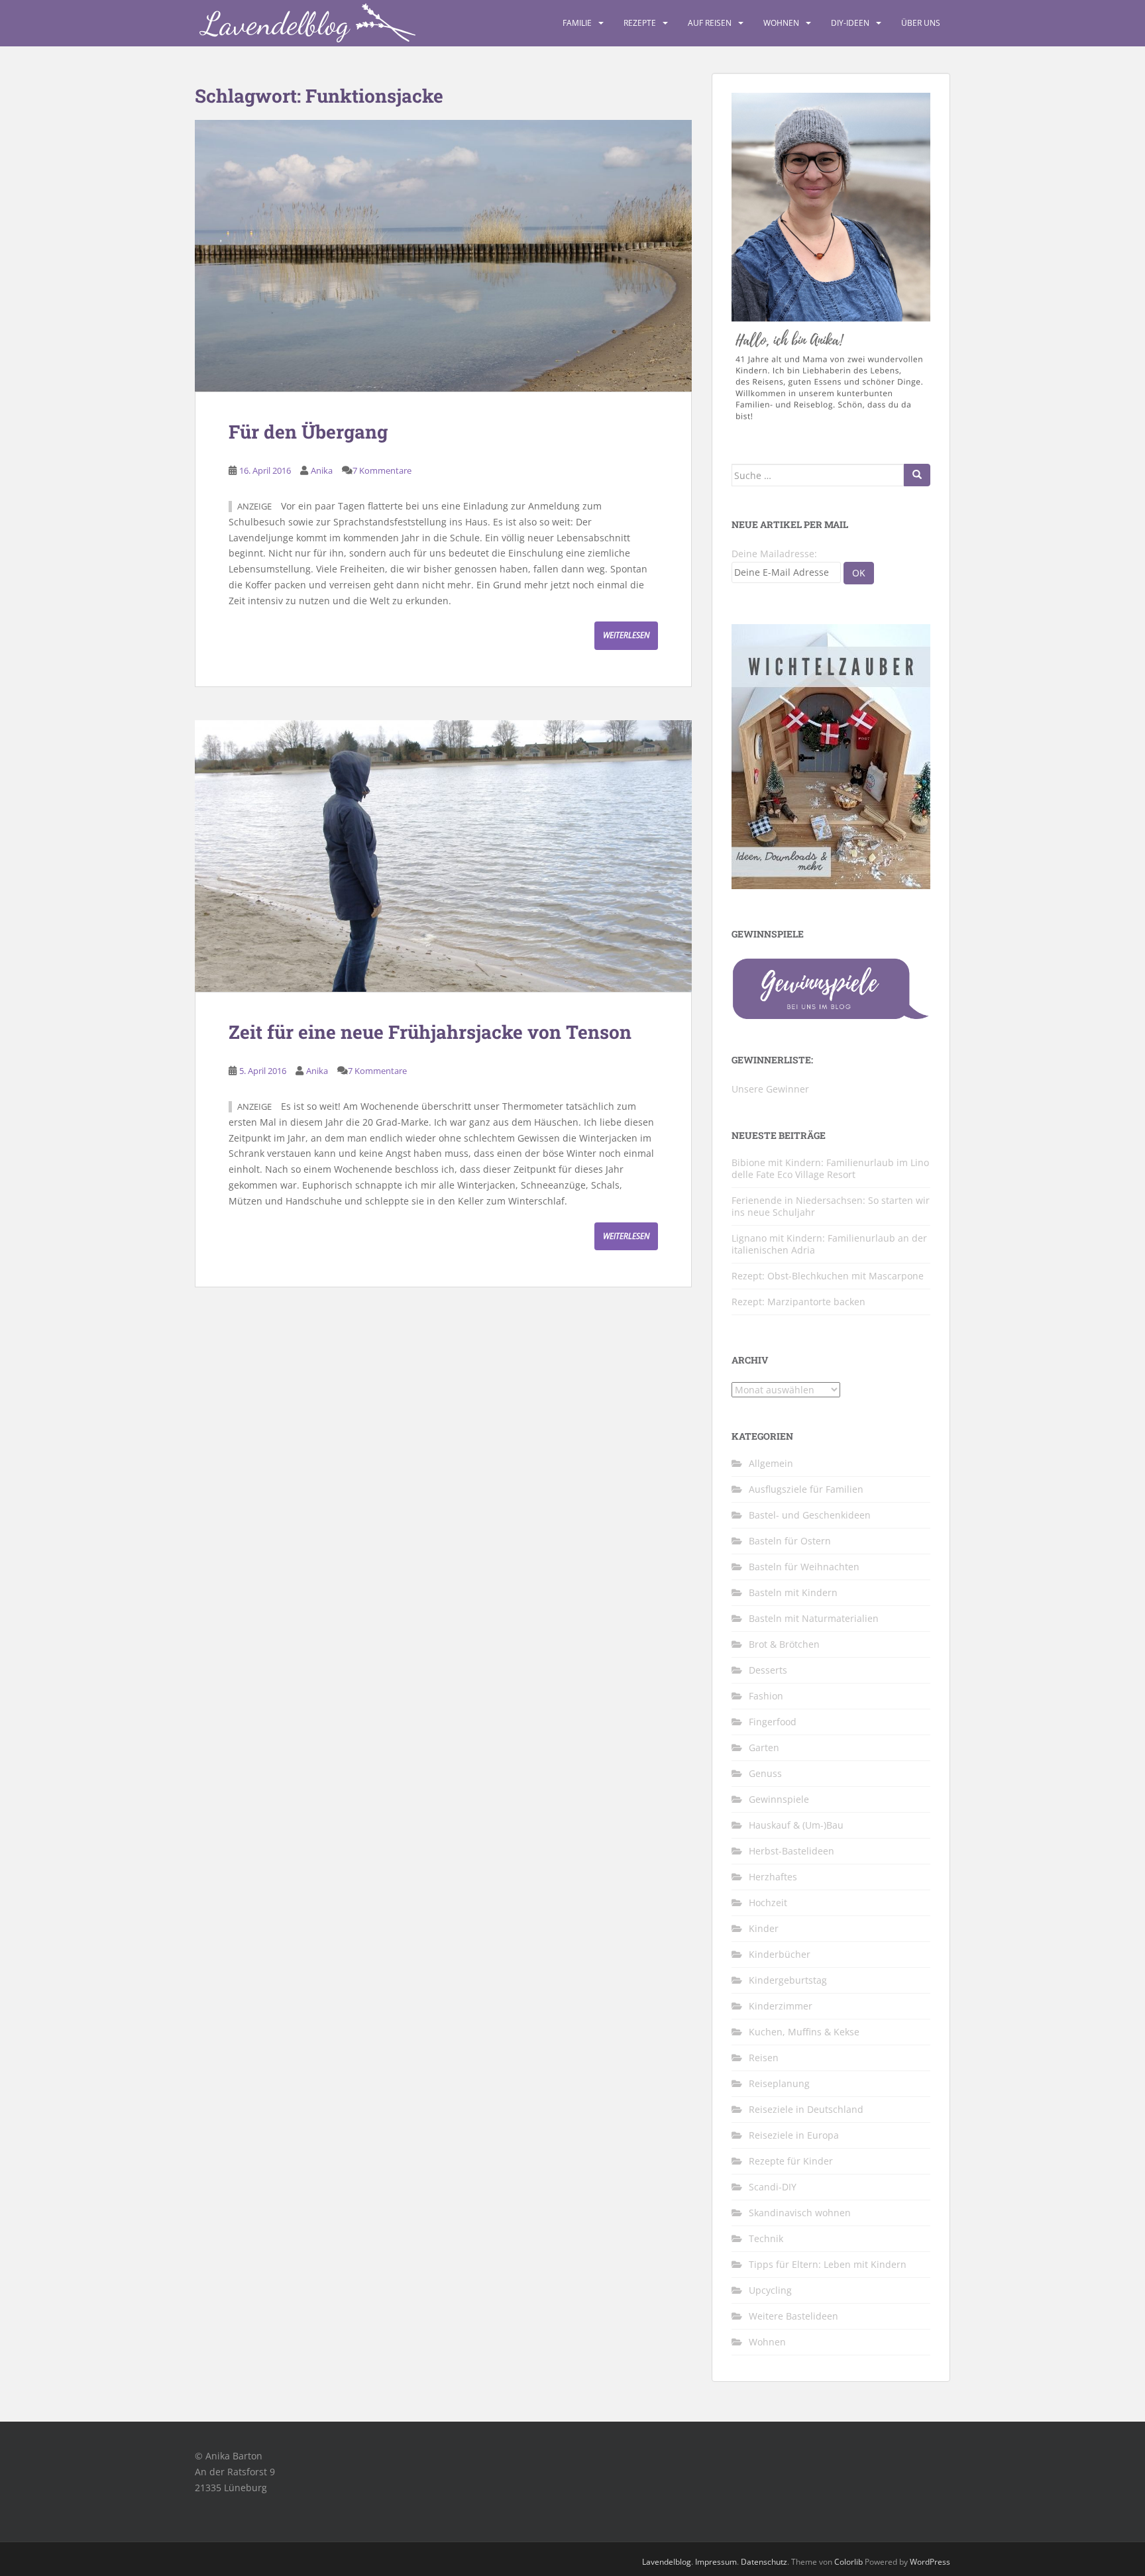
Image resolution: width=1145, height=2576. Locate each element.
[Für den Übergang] (443, 256)
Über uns (921, 23)
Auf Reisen (710, 23)
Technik (766, 2238)
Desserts (768, 1670)
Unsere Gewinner (770, 1089)
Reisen (764, 2058)
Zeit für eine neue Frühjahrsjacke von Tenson (430, 1032)
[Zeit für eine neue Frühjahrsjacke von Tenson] (443, 856)
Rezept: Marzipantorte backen (798, 1302)
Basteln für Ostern (790, 1541)
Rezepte (640, 23)
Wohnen (781, 23)
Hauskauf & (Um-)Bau (796, 1825)
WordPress (930, 2562)
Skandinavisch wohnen (800, 2213)
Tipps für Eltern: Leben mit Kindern (828, 2264)
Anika (322, 470)
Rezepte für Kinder (791, 2161)
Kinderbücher (780, 1954)
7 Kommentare (382, 470)
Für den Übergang (308, 432)
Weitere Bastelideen (793, 2316)
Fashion (766, 1696)
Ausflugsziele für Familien (806, 1489)
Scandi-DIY (773, 2187)
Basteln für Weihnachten (804, 1567)
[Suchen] (917, 475)
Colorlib (848, 2562)
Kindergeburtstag (788, 1980)
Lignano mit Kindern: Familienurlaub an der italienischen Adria (829, 1244)
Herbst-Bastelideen (791, 1851)
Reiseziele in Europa (794, 2135)
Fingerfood (773, 1722)
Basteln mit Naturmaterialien (814, 1618)
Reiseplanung (779, 2083)
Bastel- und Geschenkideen (810, 1515)
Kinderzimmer (781, 2006)
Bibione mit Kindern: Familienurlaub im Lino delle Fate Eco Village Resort (830, 1168)
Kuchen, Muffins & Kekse (804, 2032)
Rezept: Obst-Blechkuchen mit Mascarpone (828, 1276)
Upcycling (770, 2290)
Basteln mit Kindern (793, 1592)
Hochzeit (768, 1903)
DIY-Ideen (850, 23)
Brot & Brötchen (784, 1644)
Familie (577, 23)
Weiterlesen (626, 635)
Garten (764, 1747)
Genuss (765, 1773)
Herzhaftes (773, 1877)
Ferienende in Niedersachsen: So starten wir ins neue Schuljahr (831, 1206)
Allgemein (771, 1463)
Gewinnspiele (779, 1799)
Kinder (764, 1928)
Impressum (716, 2562)
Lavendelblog (667, 2562)
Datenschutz (764, 2562)
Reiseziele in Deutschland (806, 2109)
